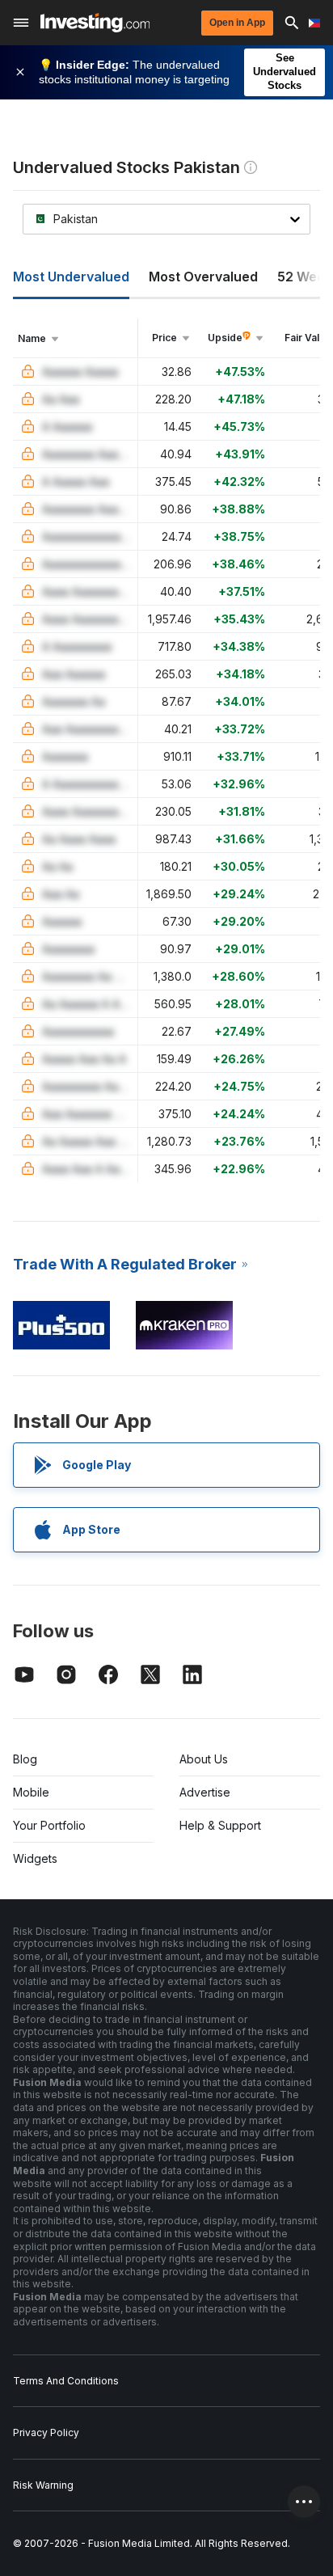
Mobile (31, 1792)
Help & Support (220, 1825)
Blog (25, 1759)
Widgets (35, 1858)
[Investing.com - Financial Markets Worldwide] (95, 23)
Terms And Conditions (66, 2381)
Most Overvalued (203, 277)
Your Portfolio (49, 1825)
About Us (204, 1759)
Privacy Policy (46, 2432)
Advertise (205, 1792)
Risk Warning (43, 2485)
